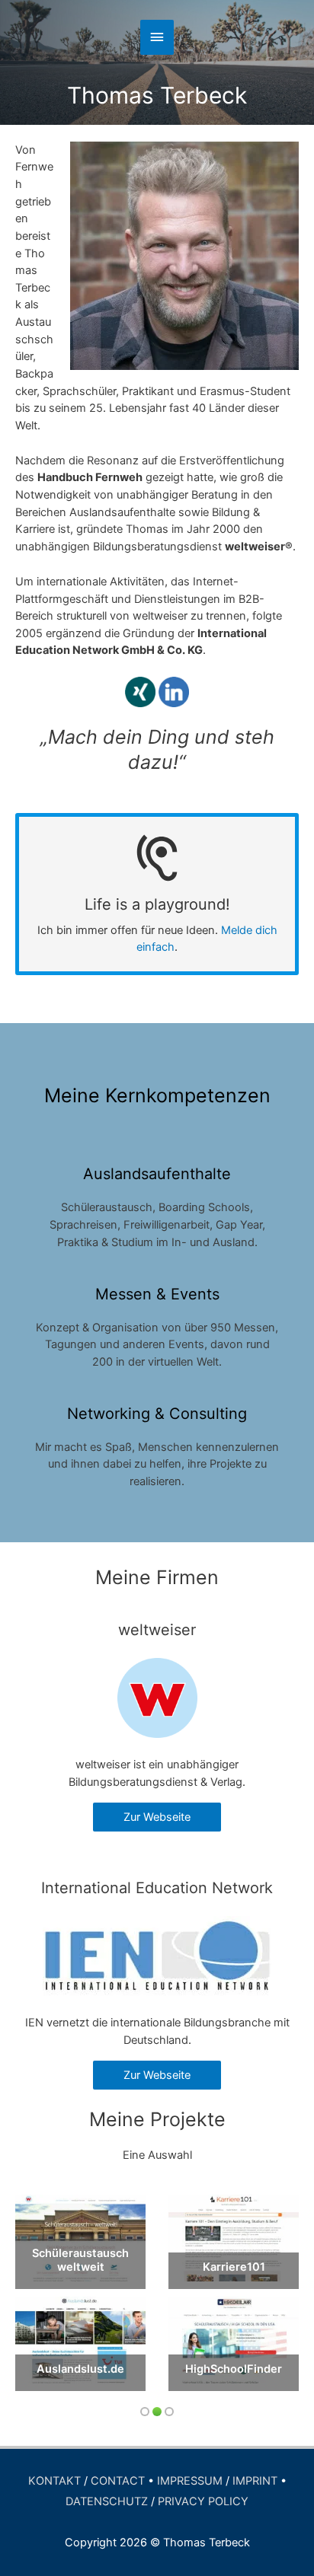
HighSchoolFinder (234, 2369)
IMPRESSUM (190, 2481)
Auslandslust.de (80, 2369)
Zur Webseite (157, 1817)
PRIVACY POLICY (203, 2501)
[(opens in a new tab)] (80, 2238)
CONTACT (118, 2481)
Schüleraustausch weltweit (80, 2260)
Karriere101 (234, 2267)
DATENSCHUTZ (107, 2501)
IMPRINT (255, 2481)
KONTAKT (54, 2481)
